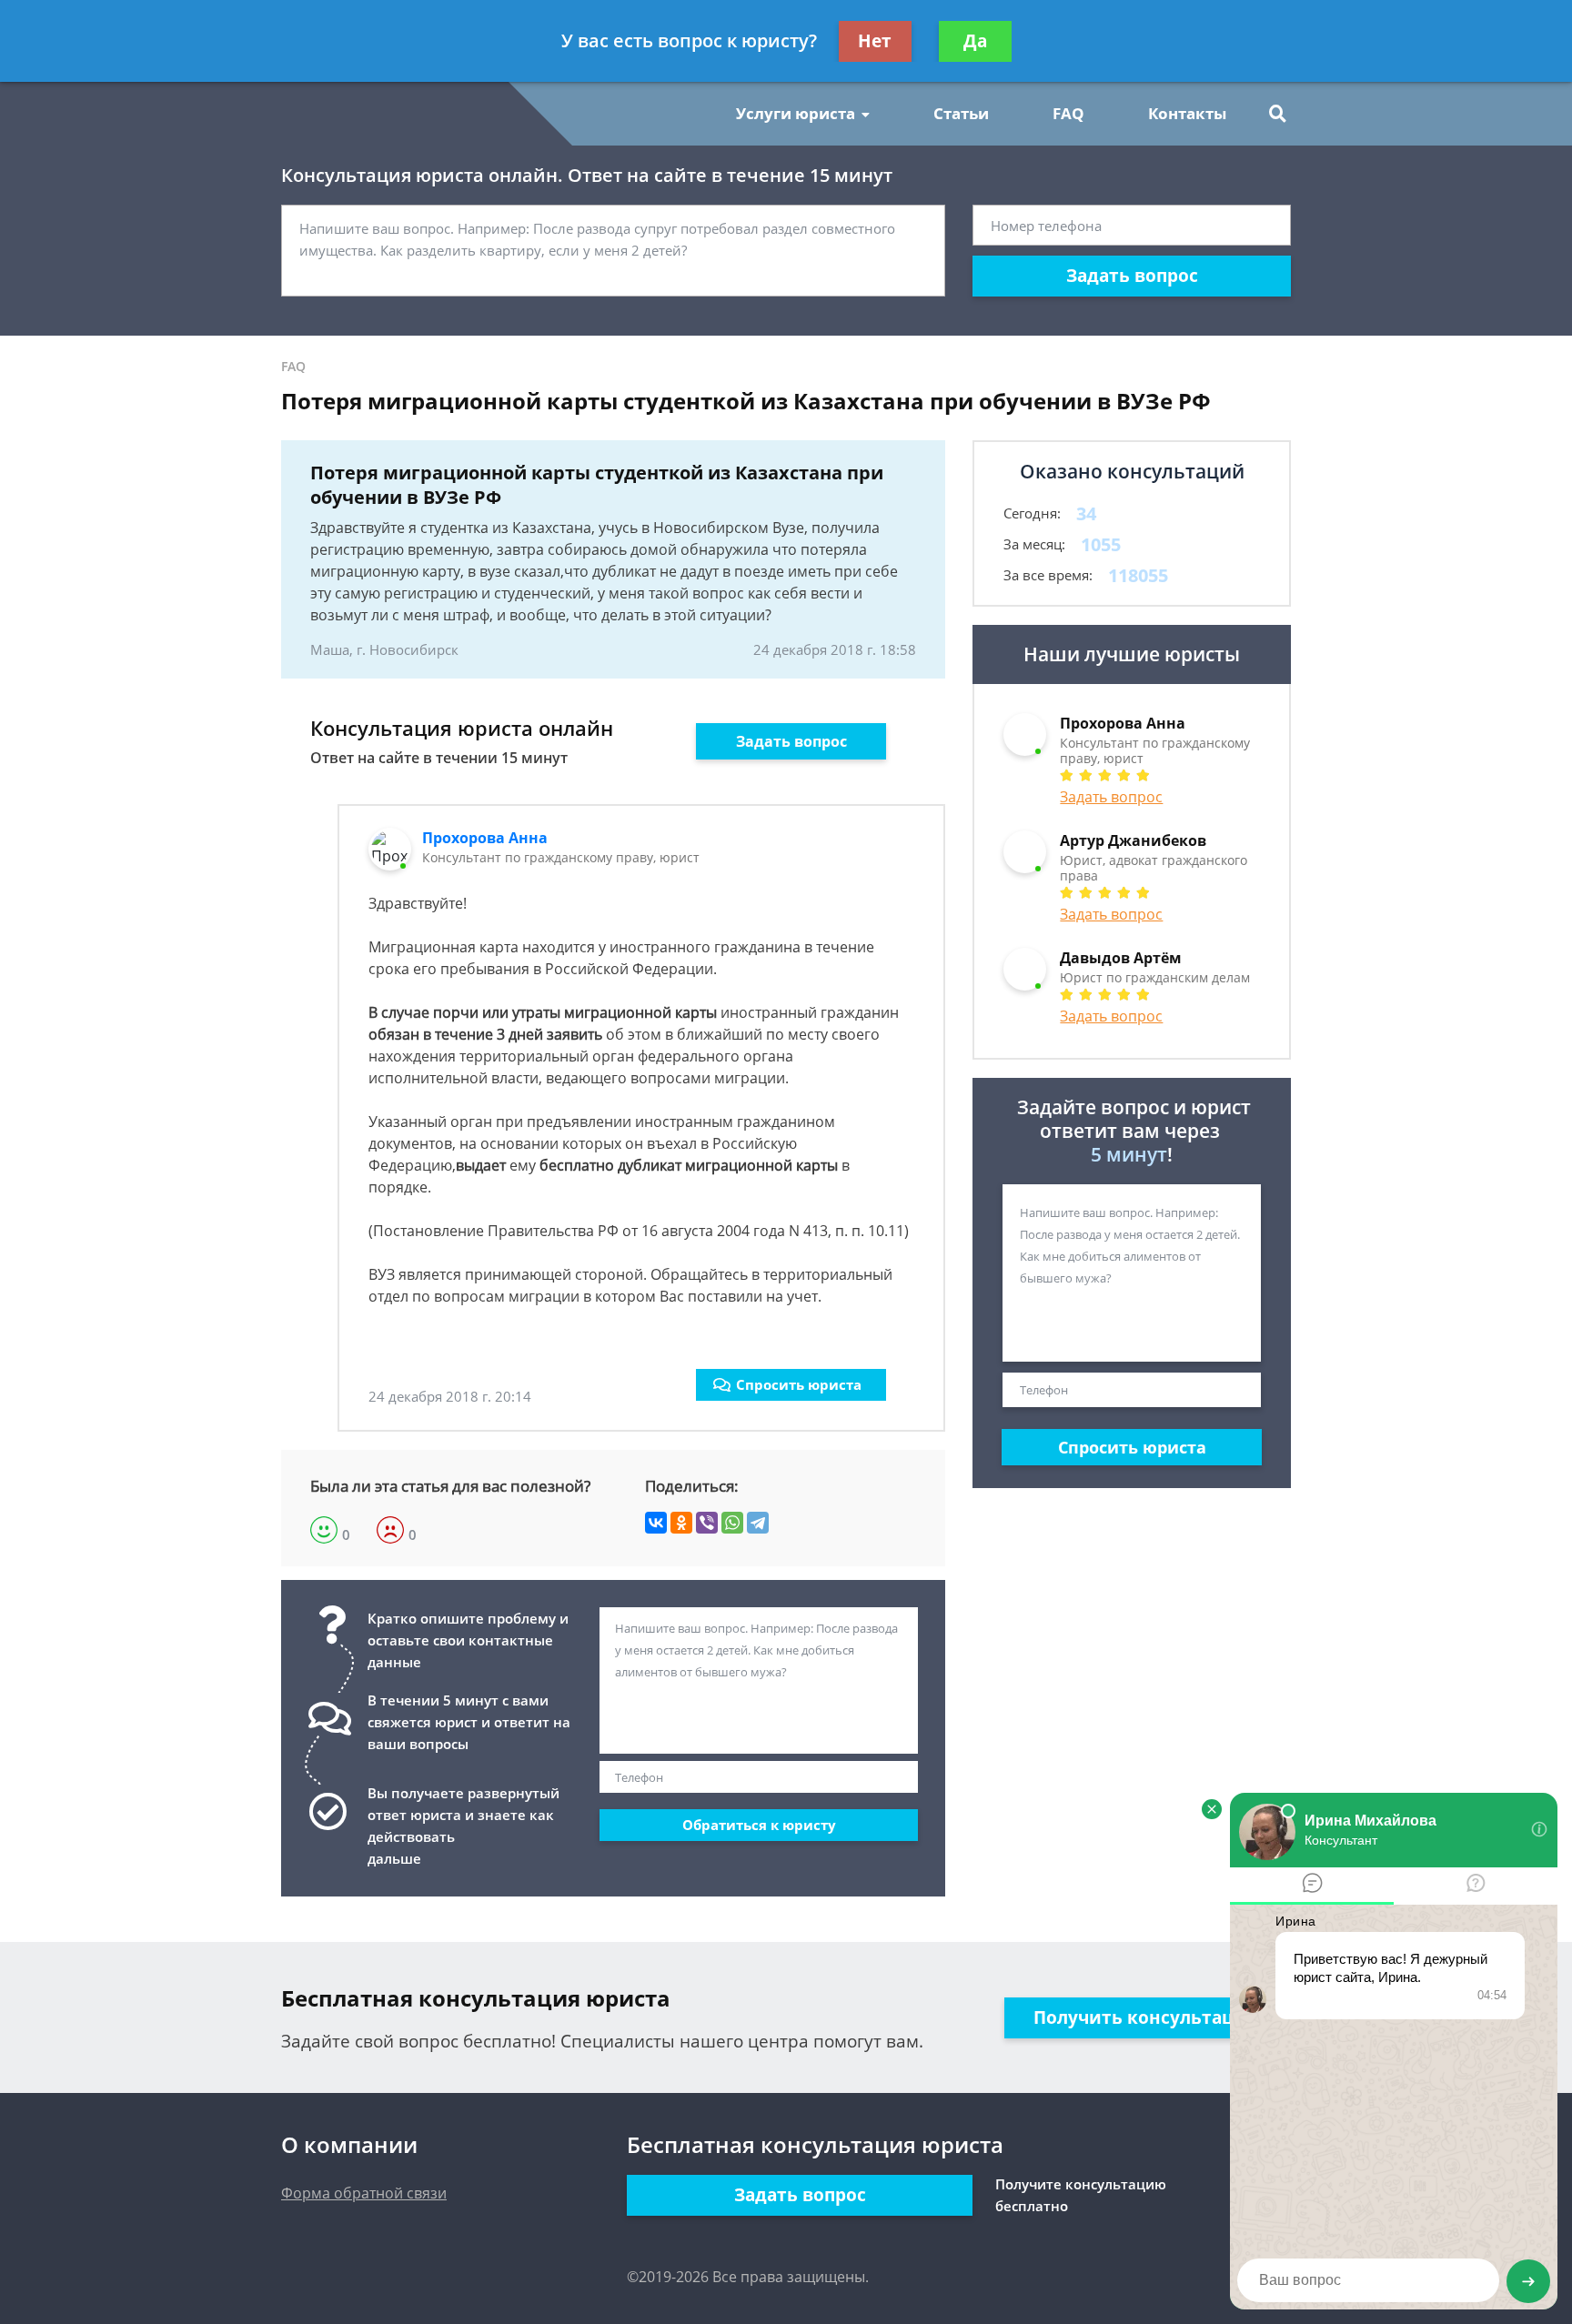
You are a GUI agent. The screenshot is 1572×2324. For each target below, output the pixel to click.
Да (975, 41)
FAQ (1068, 113)
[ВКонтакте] (656, 1523)
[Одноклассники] (681, 1523)
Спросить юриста (799, 1384)
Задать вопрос (1132, 276)
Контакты (1187, 113)
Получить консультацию (1148, 2017)
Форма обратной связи (364, 2193)
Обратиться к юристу (759, 1825)
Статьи (961, 113)
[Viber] (707, 1523)
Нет (875, 41)
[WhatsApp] (732, 1523)
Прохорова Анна (485, 838)
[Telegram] (758, 1523)
